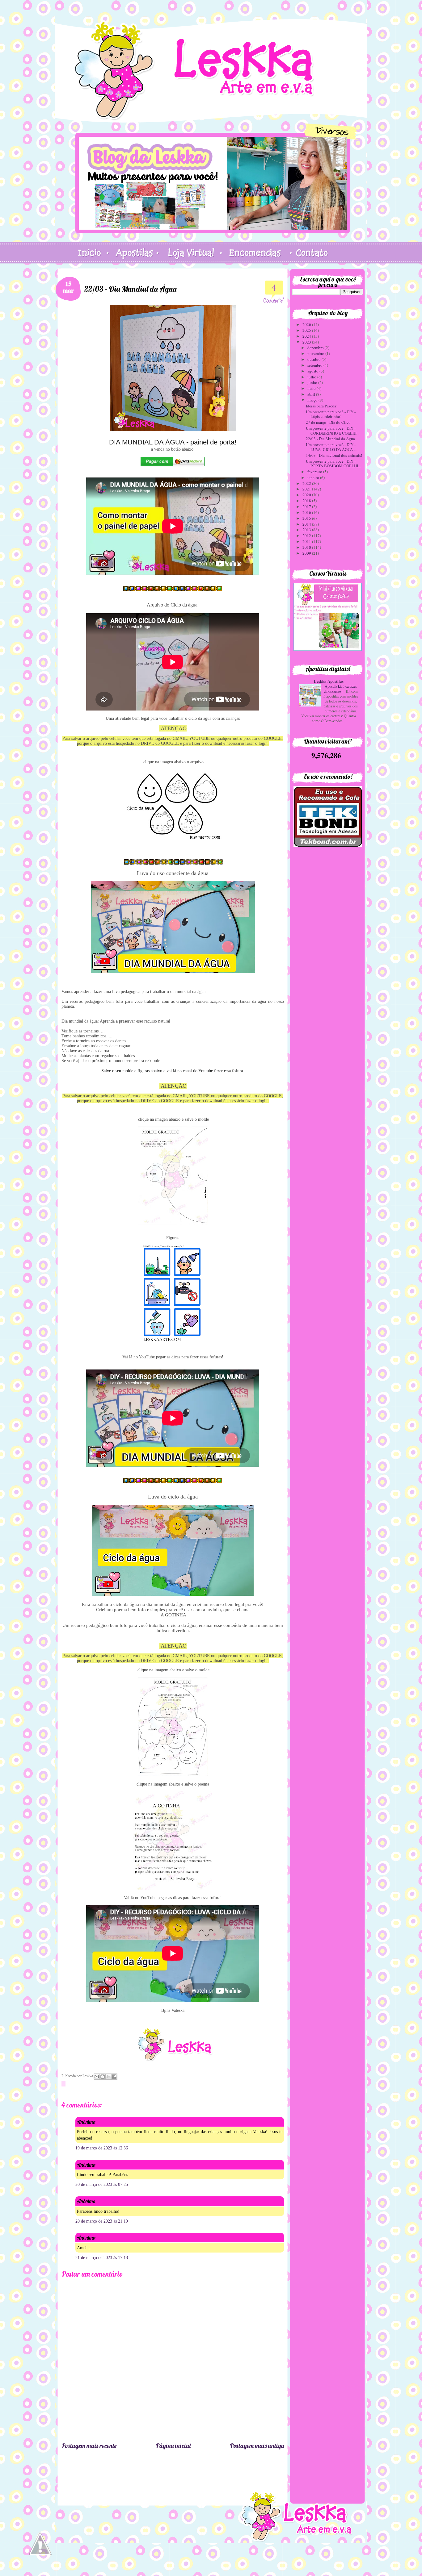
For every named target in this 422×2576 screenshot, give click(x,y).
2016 (307, 512)
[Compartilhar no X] (108, 2077)
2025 (307, 330)
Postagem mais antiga (257, 2446)
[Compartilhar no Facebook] (114, 2077)
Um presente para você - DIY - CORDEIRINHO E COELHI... (333, 431)
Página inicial (173, 2446)
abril (312, 394)
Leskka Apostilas (329, 681)
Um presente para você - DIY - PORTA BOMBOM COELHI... (333, 464)
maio (312, 388)
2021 (307, 489)
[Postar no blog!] (103, 2077)
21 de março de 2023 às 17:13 (102, 2258)
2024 (307, 336)
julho (312, 377)
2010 (307, 547)
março (313, 400)
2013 (307, 530)
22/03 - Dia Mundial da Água (330, 439)
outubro (314, 359)
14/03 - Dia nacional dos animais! (334, 455)
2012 (307, 536)
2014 (307, 524)
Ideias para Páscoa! (322, 406)
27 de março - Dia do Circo (328, 422)
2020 (307, 495)
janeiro (314, 477)
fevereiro (315, 472)
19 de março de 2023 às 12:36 (102, 2148)
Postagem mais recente (89, 2446)
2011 (307, 541)
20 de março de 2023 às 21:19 (102, 2221)
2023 (307, 342)
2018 (307, 501)
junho (313, 382)
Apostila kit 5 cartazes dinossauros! (340, 689)
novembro (316, 353)
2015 (307, 518)
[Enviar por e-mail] (97, 2077)
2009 (307, 553)
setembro (315, 365)
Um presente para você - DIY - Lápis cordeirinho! (331, 414)
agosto (313, 371)
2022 (307, 483)
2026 (307, 324)
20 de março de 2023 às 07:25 (102, 2184)
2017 (307, 506)
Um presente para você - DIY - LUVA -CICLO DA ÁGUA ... (331, 447)
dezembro (316, 348)
